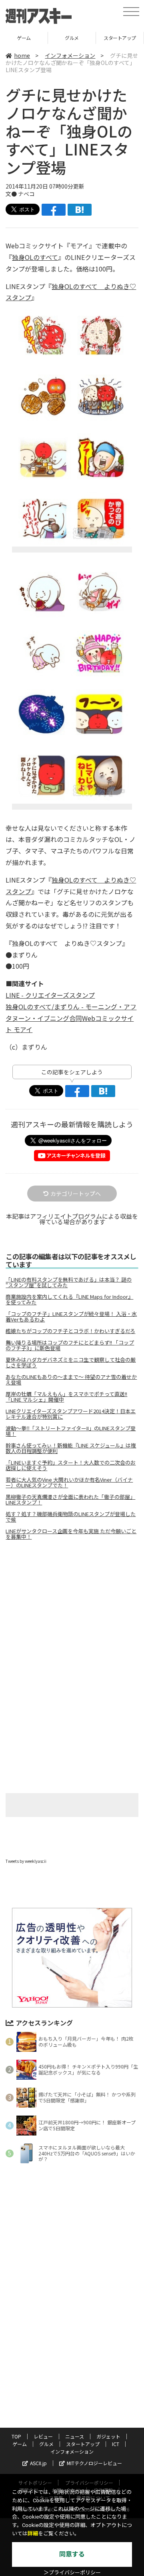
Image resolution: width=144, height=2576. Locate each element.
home (22, 55)
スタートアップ (72, 38)
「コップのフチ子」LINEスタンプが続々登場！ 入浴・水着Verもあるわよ (71, 1317)
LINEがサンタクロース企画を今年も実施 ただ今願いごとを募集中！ (71, 1534)
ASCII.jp (38, 2463)
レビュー (43, 2436)
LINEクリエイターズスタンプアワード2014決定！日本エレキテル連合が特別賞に (71, 1414)
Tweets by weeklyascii (26, 1861)
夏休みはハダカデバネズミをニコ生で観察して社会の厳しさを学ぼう (71, 1363)
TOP (16, 2436)
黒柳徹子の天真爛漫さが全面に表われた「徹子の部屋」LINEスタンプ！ (70, 1500)
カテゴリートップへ (76, 1194)
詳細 (33, 2534)
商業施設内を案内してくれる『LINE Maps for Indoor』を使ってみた (69, 1300)
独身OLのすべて (35, 257)
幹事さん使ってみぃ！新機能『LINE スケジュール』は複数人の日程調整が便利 (71, 1448)
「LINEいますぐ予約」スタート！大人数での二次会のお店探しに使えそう (71, 1465)
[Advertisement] (72, 1613)
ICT (120, 38)
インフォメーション (70, 55)
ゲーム (20, 2444)
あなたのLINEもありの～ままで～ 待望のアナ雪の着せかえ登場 (71, 1380)
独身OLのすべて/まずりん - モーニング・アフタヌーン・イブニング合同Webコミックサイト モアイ (71, 1018)
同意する (72, 2554)
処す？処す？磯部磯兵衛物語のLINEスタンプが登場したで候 (71, 1517)
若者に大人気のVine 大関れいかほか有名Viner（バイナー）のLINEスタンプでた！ (69, 1483)
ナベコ (26, 194)
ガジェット (108, 2436)
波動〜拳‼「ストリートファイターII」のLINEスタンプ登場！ (71, 1431)
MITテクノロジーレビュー (94, 2463)
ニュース (75, 2436)
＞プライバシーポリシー (72, 2573)
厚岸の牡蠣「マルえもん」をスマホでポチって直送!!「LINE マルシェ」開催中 (66, 1397)
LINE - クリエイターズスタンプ (50, 995)
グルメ (24, 38)
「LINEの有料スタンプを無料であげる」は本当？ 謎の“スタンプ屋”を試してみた (69, 1282)
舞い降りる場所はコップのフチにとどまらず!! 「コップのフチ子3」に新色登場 (70, 1345)
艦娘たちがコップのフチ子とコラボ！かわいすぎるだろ (70, 1331)
